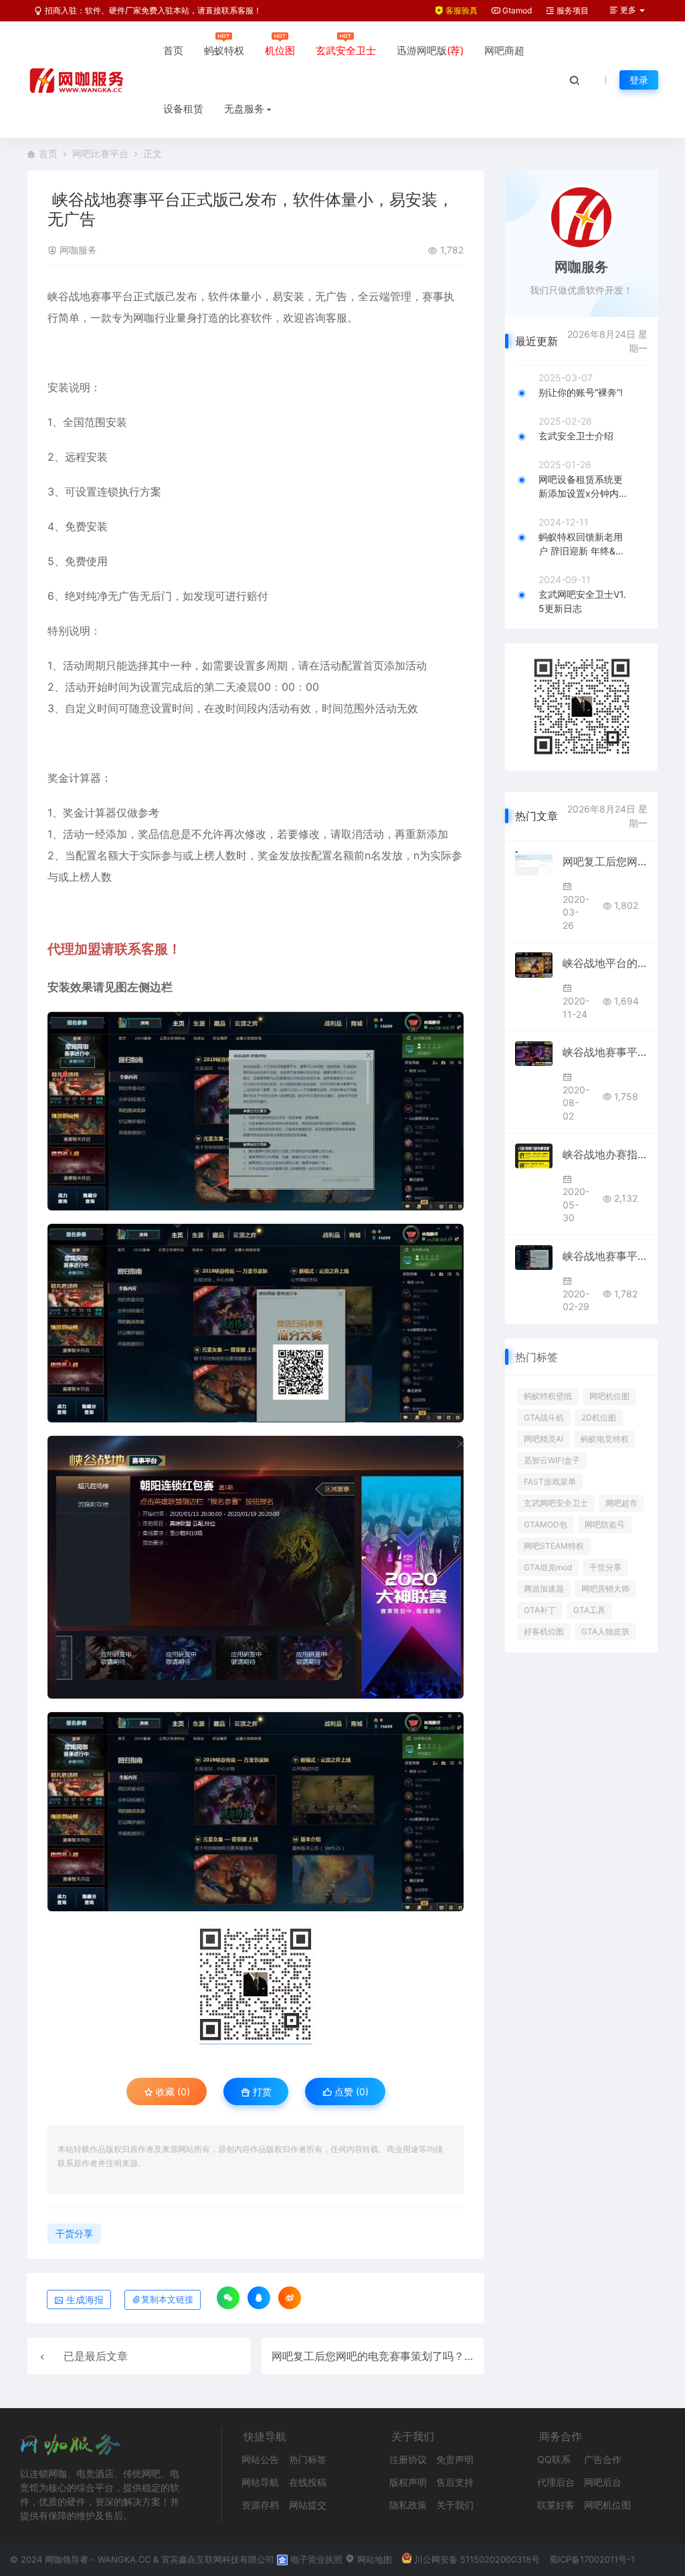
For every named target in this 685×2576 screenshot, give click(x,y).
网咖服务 (78, 250)
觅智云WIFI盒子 (552, 1460)
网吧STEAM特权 (554, 1546)
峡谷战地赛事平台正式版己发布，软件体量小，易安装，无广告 (605, 1256)
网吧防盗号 (605, 1524)
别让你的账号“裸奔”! (581, 392)
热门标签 (308, 2459)
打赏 (261, 2091)
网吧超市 (621, 1503)
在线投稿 (308, 2482)
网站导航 (260, 2482)
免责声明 (455, 2459)
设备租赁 (183, 109)
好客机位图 (544, 1631)
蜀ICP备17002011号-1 (592, 2559)
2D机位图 (599, 1417)
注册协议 (408, 2459)
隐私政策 (408, 2505)
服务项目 (572, 10)
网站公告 (260, 2459)
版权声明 (408, 2482)
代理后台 (556, 2482)
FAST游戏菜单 (550, 1482)
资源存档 (260, 2505)
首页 (173, 50)
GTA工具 (589, 1610)
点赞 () (350, 2091)
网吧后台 (603, 2482)
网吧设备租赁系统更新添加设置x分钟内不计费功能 (583, 487)
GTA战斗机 (544, 1417)
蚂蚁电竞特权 (605, 1439)
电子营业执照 (315, 2559)
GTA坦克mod (548, 1567)
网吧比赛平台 (100, 153)
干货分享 (74, 2233)
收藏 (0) (172, 2091)
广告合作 (603, 2459)
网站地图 (373, 2559)
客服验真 (461, 10)
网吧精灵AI (544, 1439)
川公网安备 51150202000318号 (477, 2559)
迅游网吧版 (430, 50)
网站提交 (308, 2505)
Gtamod (516, 10)
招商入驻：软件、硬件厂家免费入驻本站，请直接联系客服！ (152, 10)
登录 (639, 80)
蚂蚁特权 (224, 50)
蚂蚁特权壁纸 (548, 1396)
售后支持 (455, 2482)
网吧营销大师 (605, 1589)
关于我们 (455, 2505)
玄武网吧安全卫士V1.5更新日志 (582, 601)
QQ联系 (554, 2459)
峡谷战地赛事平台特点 (605, 1052)
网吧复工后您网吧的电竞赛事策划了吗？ (368, 2356)
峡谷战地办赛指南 (605, 1154)
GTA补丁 (540, 1610)
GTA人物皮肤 (605, 1631)
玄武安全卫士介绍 (576, 436)
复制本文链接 (167, 2299)
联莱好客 (556, 2505)
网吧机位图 (609, 1396)
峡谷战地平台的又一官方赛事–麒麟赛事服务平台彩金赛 (605, 963)
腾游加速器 (544, 1589)
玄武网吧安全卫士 (556, 1503)
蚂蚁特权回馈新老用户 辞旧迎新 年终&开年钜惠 (582, 544)
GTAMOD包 (546, 1524)
